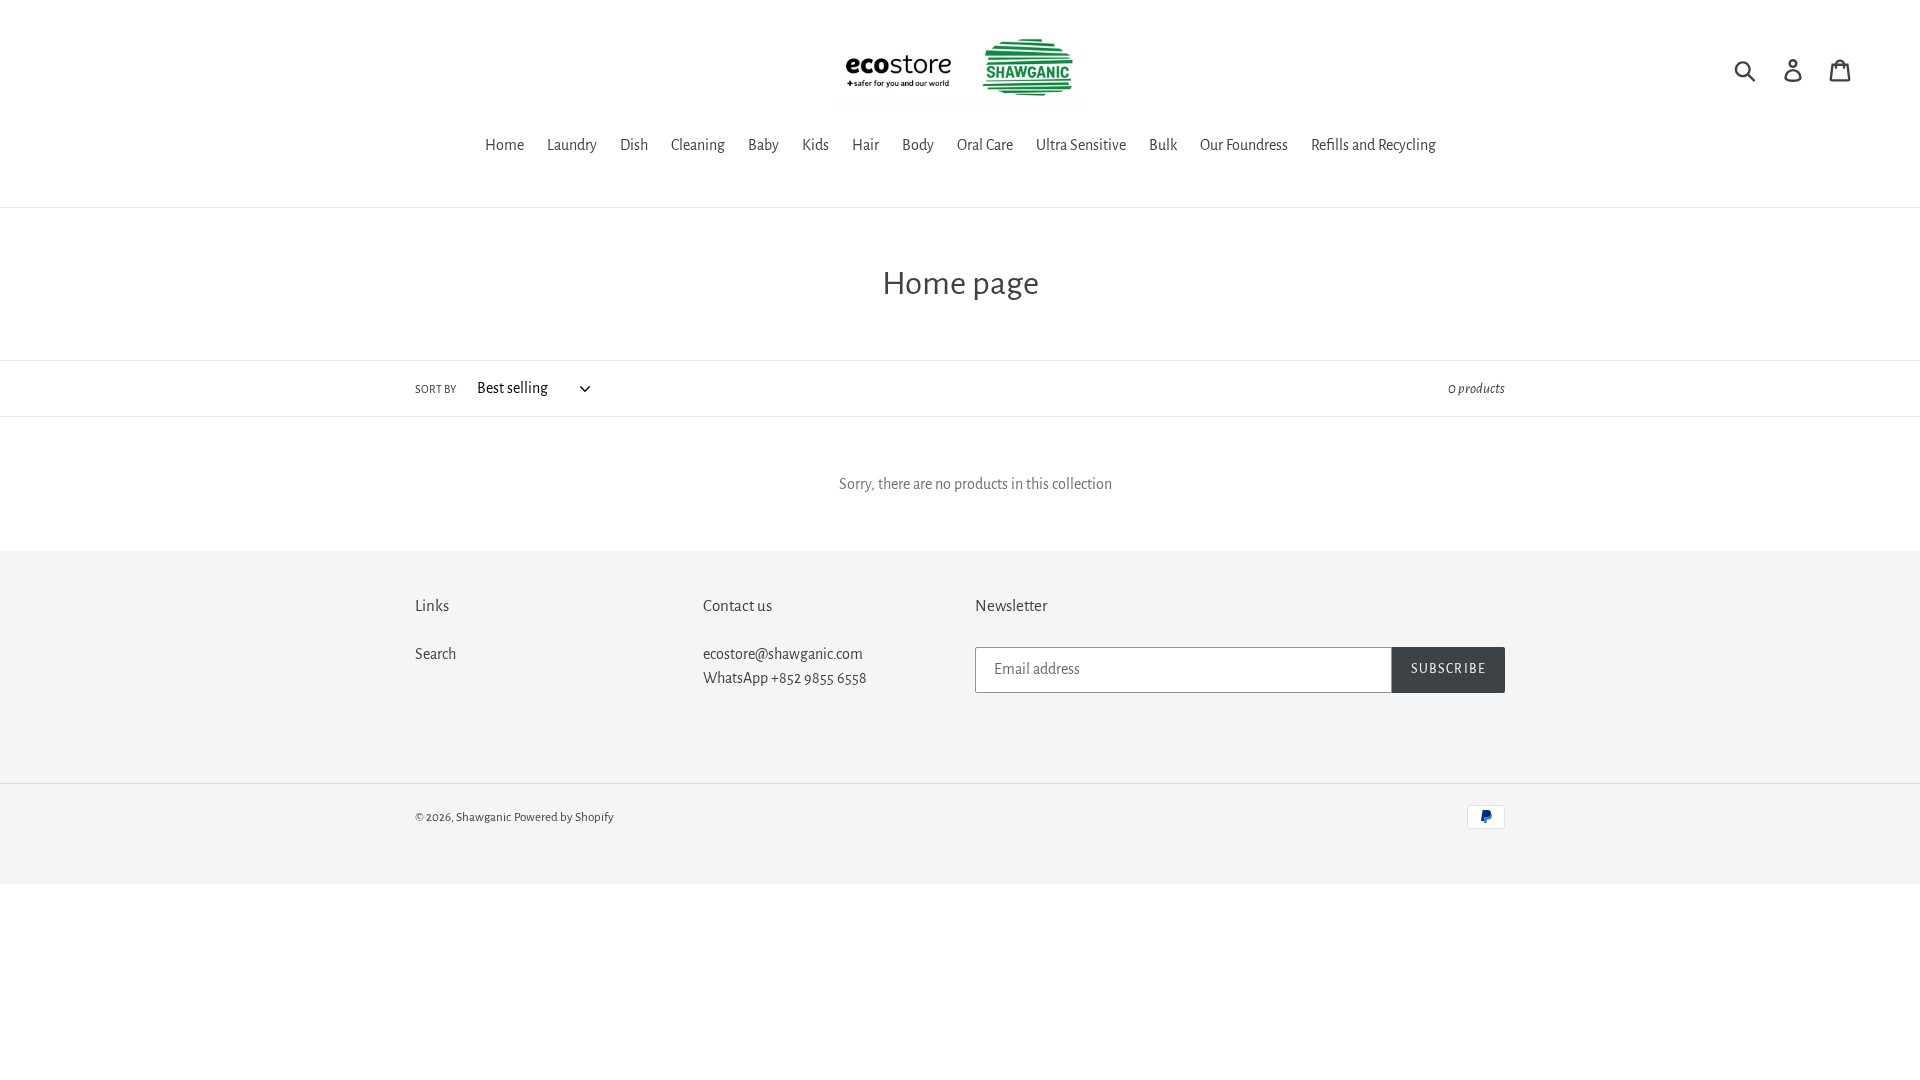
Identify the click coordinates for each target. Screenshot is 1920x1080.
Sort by (435, 389)
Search (435, 654)
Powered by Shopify (564, 817)
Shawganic (483, 817)
